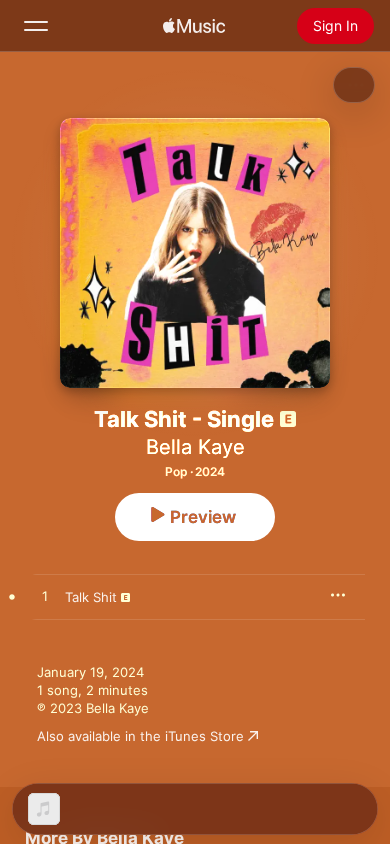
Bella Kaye (195, 447)
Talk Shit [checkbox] (91, 597)
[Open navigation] (36, 26)
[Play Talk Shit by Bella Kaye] (45, 597)
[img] (194, 26)
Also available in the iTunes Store (140, 736)
